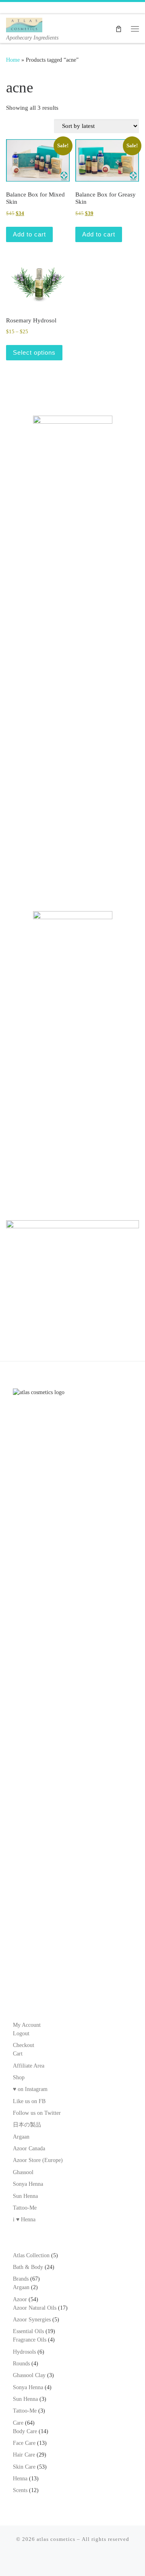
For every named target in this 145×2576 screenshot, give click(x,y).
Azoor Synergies (32, 2320)
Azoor (20, 2299)
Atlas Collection (31, 2255)
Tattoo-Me (25, 2208)
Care (18, 2423)
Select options (34, 352)
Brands (21, 2279)
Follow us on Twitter (37, 2113)
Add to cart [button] (29, 234)
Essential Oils (28, 2331)
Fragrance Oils (30, 2340)
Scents (20, 2490)
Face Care (24, 2443)
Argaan (21, 2137)
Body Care (25, 2431)
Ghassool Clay (29, 2375)
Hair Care (24, 2455)
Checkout (24, 2045)
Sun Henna (25, 2196)
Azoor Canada (29, 2148)
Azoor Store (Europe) (38, 2160)
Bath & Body (28, 2267)
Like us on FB (29, 2101)
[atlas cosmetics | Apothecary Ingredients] (24, 24)
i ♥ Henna (24, 2219)
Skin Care (24, 2467)
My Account (27, 2025)
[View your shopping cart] (119, 28)
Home (13, 60)
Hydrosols (24, 2352)
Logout (21, 2033)
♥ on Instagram (30, 2089)
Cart (18, 2054)
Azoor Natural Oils (35, 2308)
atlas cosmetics (56, 2539)
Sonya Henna (28, 2184)
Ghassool (23, 2172)
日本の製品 (27, 2125)
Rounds (21, 2364)
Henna (20, 2479)
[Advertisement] (72, 815)
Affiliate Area (29, 2066)
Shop (19, 2077)
